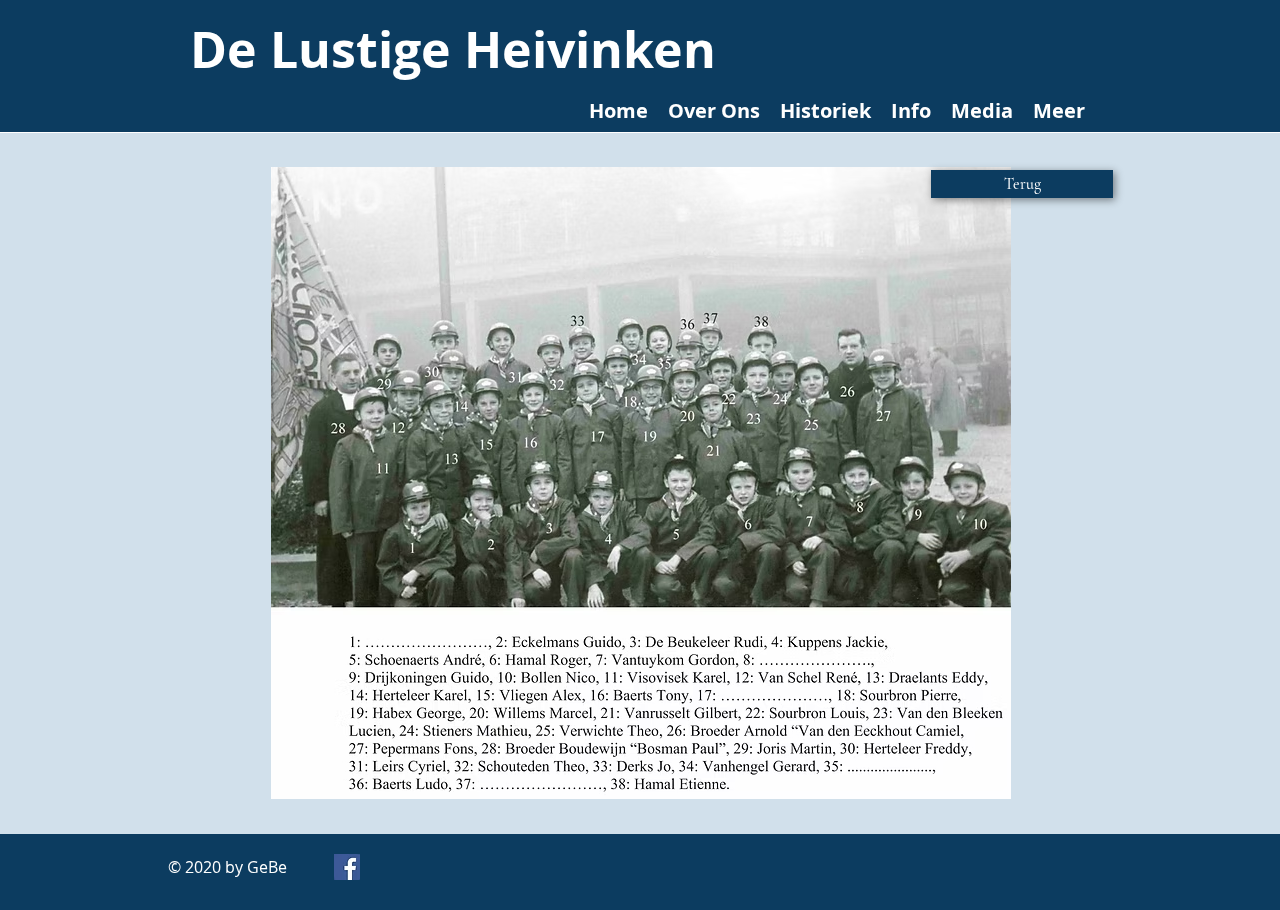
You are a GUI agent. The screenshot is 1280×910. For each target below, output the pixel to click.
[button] (641, 483)
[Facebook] (347, 867)
